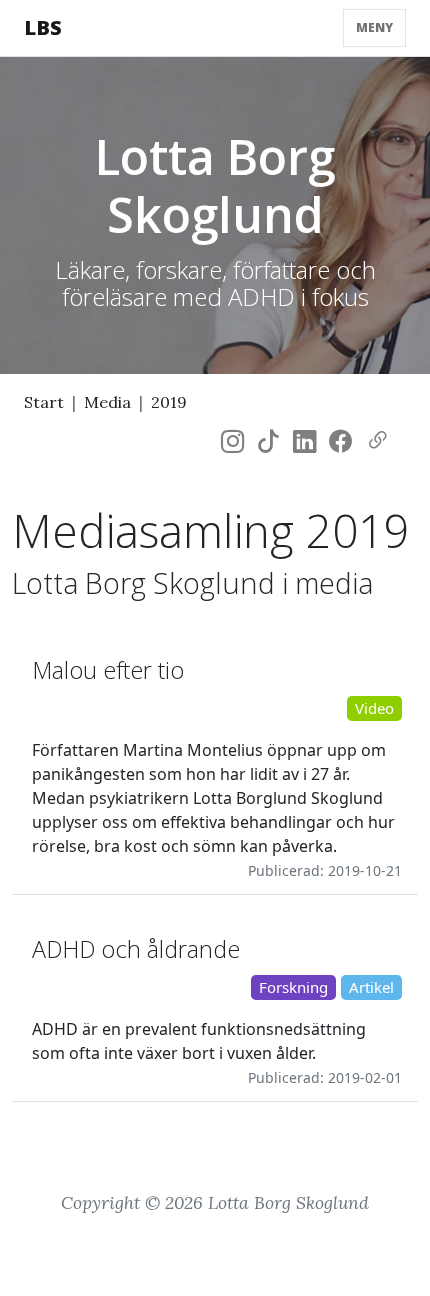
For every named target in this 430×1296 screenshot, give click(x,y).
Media (107, 402)
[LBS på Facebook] (340, 441)
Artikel (371, 987)
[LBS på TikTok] (268, 441)
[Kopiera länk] (377, 441)
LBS (43, 27)
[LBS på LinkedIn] (304, 441)
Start (44, 402)
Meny (374, 27)
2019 (169, 402)
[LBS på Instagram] (232, 441)
